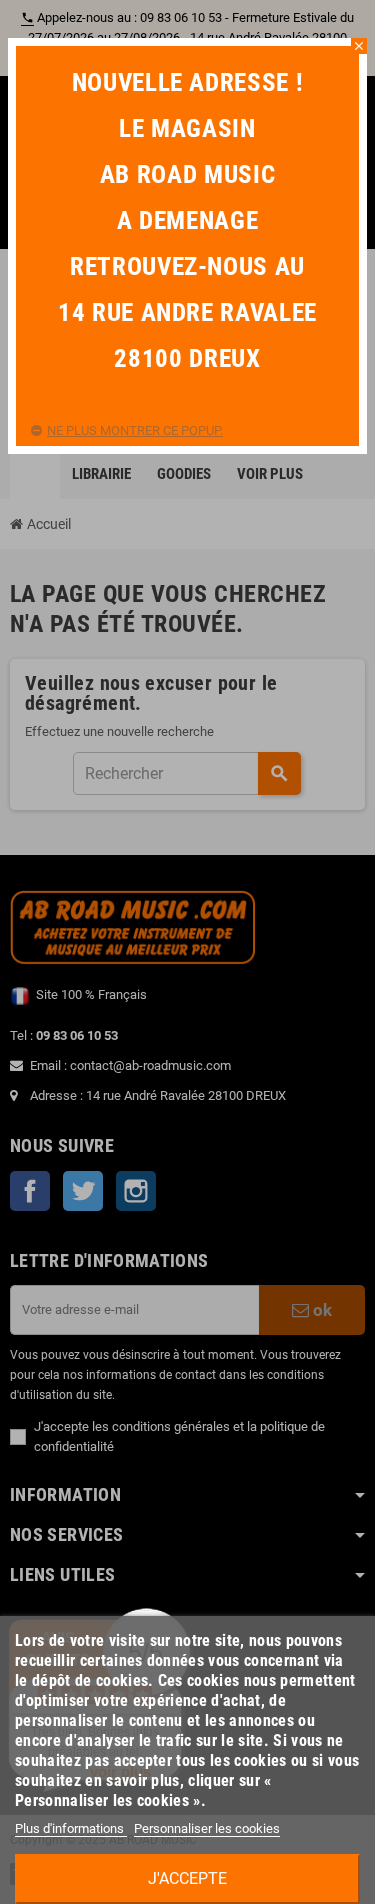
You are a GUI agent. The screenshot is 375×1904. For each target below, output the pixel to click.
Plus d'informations (71, 1828)
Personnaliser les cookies (207, 1828)
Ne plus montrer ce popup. (135, 430)
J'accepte (187, 1878)
